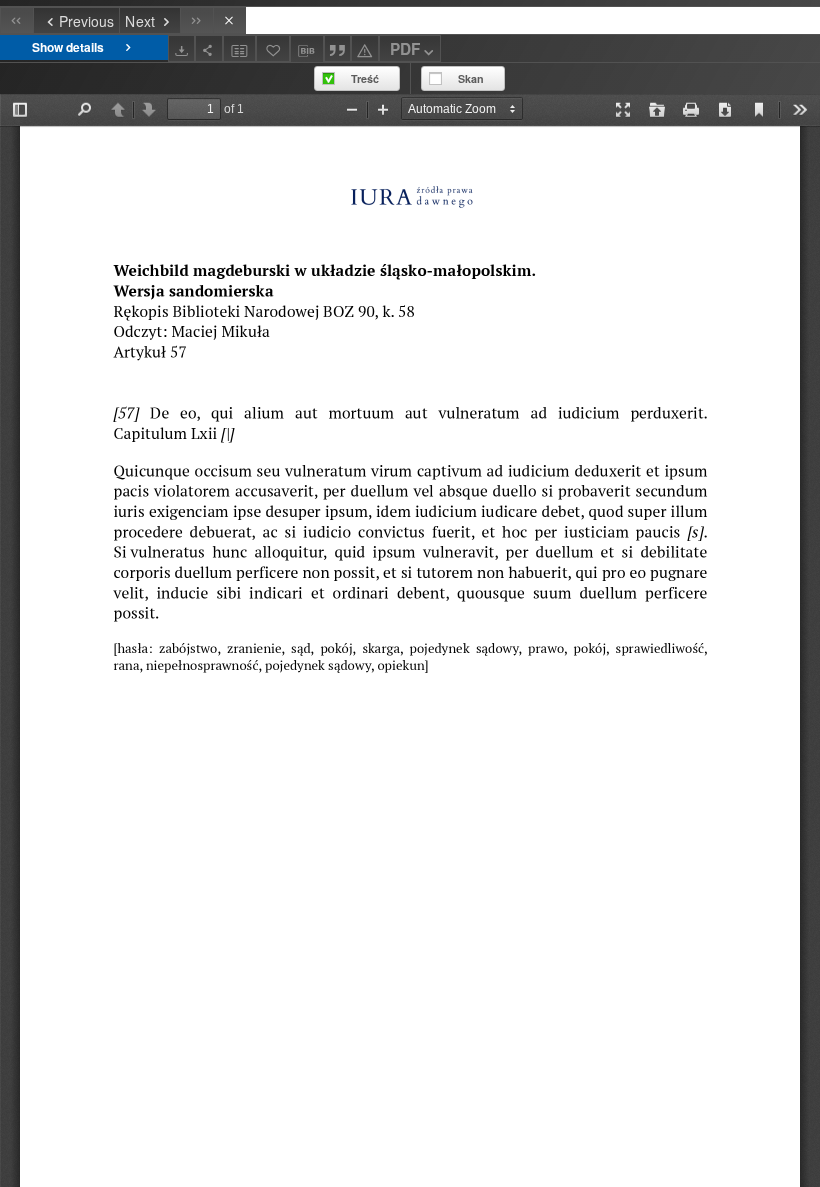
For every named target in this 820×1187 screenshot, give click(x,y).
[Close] (229, 20)
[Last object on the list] (196, 20)
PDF (405, 49)
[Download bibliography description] (307, 49)
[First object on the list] (16, 20)
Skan (471, 78)
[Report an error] (365, 48)
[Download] (182, 48)
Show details (68, 47)
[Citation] (338, 48)
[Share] (209, 48)
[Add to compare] (240, 48)
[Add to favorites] (273, 48)
